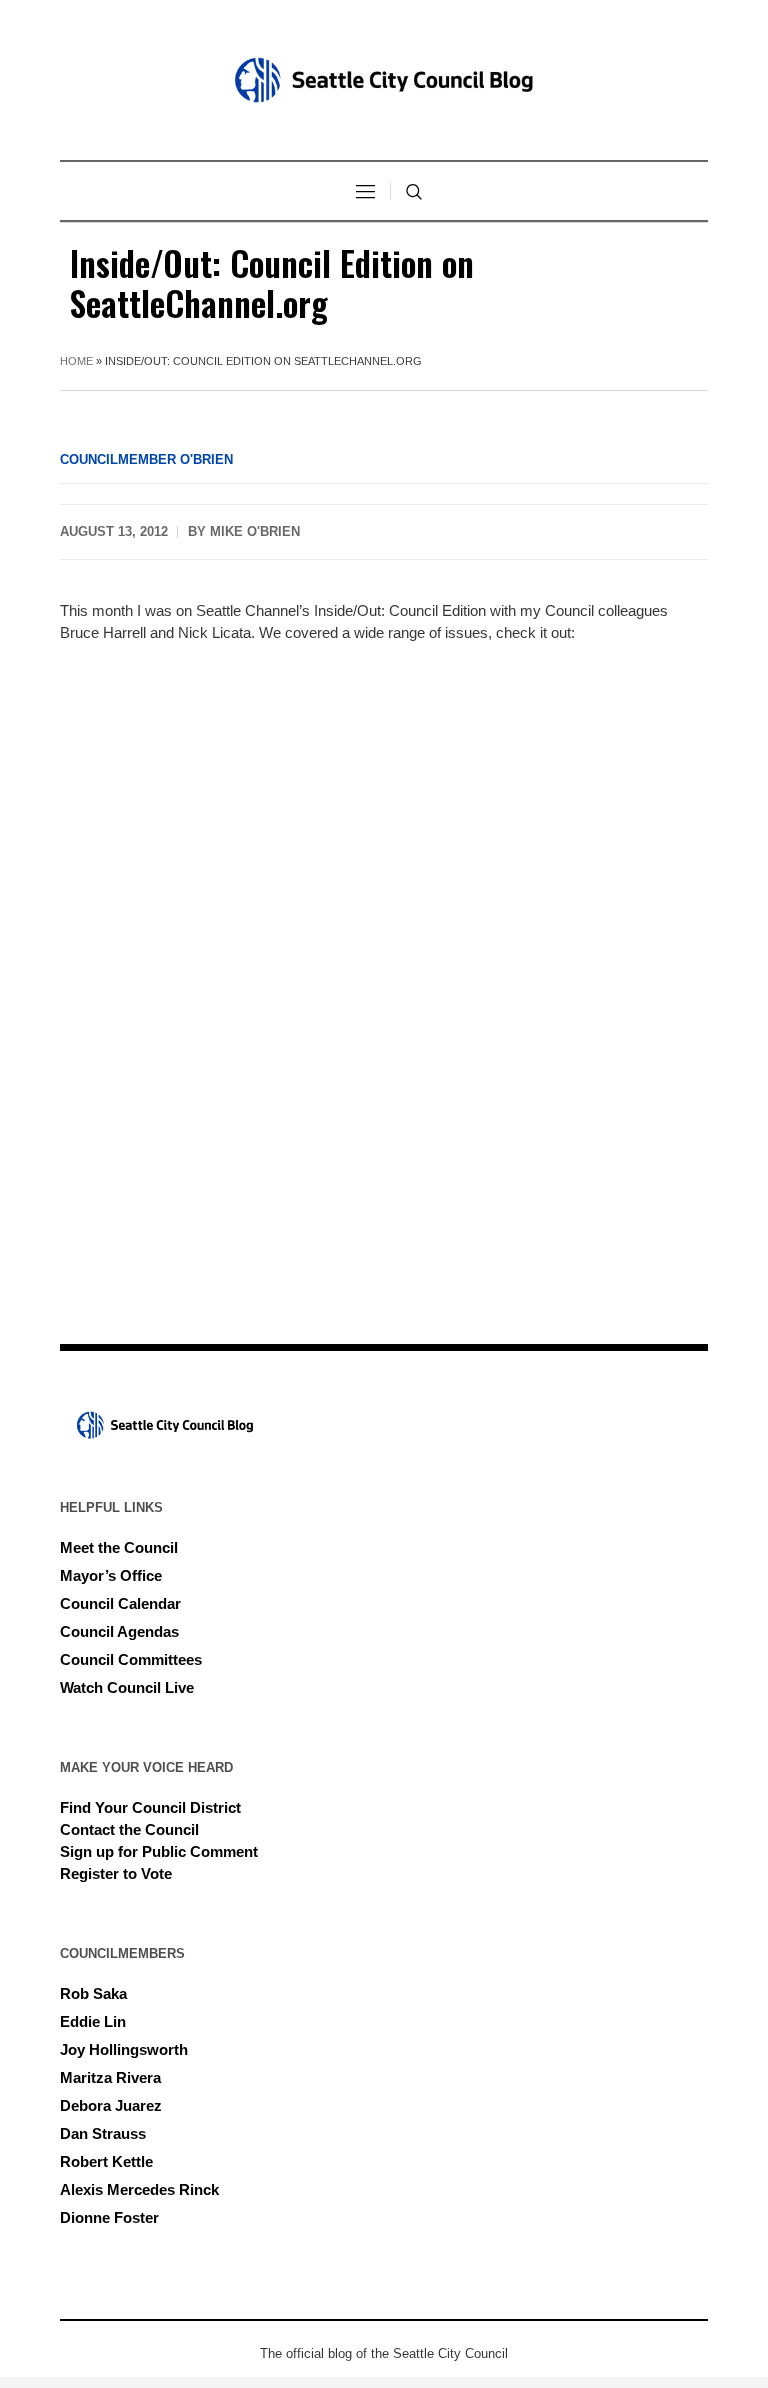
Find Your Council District (150, 1807)
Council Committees (131, 1659)
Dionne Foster (109, 2217)
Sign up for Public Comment (159, 1851)
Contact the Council (129, 1829)
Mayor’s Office (111, 1575)
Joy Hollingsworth (124, 2049)
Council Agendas (119, 1631)
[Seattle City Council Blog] (384, 80)
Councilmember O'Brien (146, 459)
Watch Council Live (127, 1687)
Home (76, 361)
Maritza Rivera (110, 2077)
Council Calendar (120, 1603)
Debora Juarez (111, 2105)
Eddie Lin (93, 2021)
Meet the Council (119, 1547)
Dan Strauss (103, 2133)
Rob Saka (93, 1993)
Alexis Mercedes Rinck (139, 2189)
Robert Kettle (106, 2161)
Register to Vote (116, 1873)
